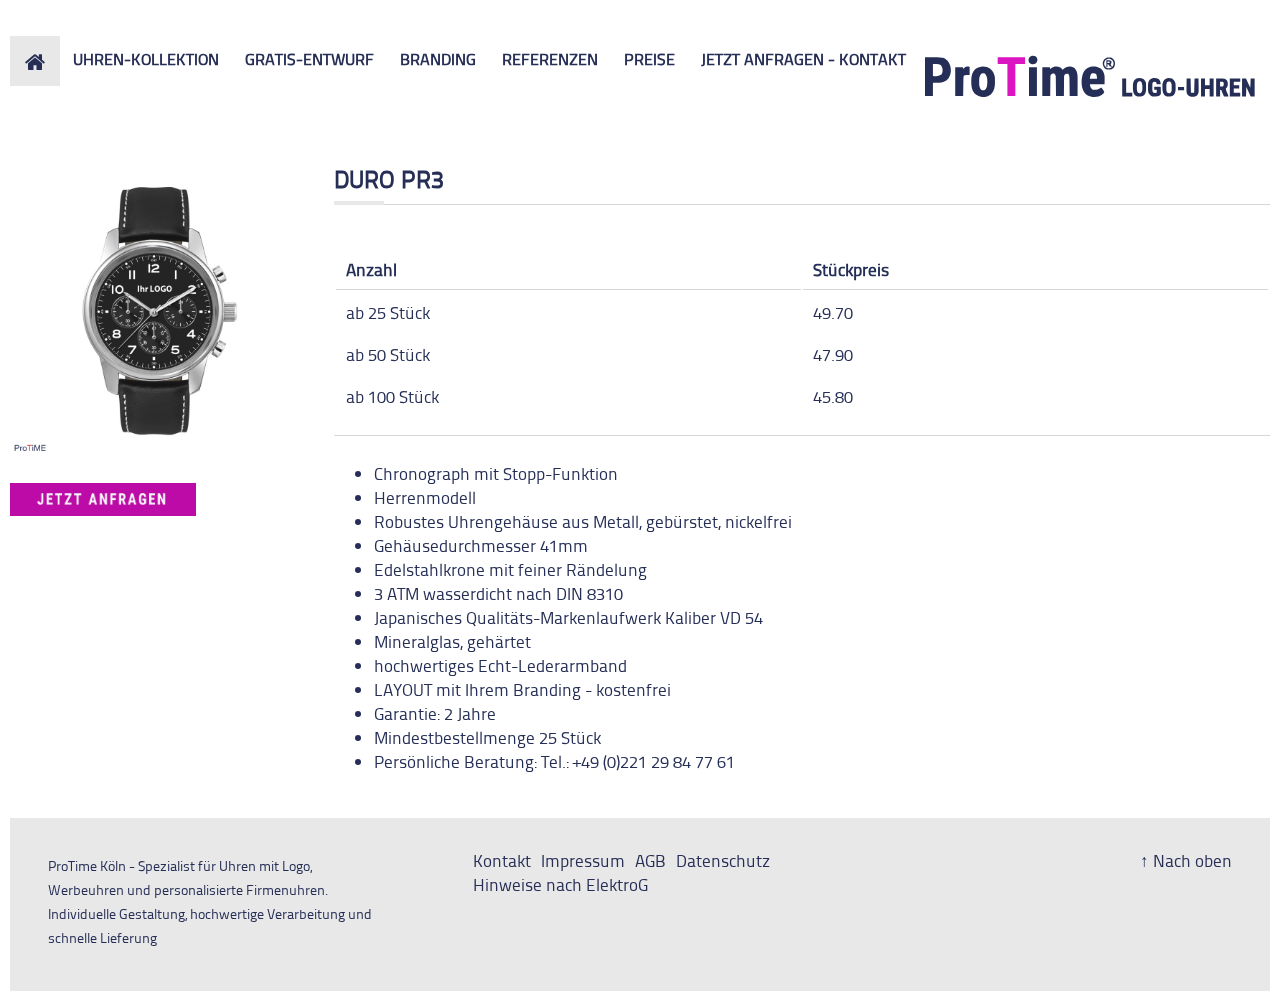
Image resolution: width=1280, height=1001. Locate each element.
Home (32, 47)
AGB (650, 860)
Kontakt (502, 860)
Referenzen (550, 59)
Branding (438, 59)
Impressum (583, 860)
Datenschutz (723, 860)
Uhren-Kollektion (146, 59)
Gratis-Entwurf (309, 59)
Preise (649, 59)
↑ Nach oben (1186, 860)
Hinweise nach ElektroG (560, 884)
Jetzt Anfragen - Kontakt (803, 59)
